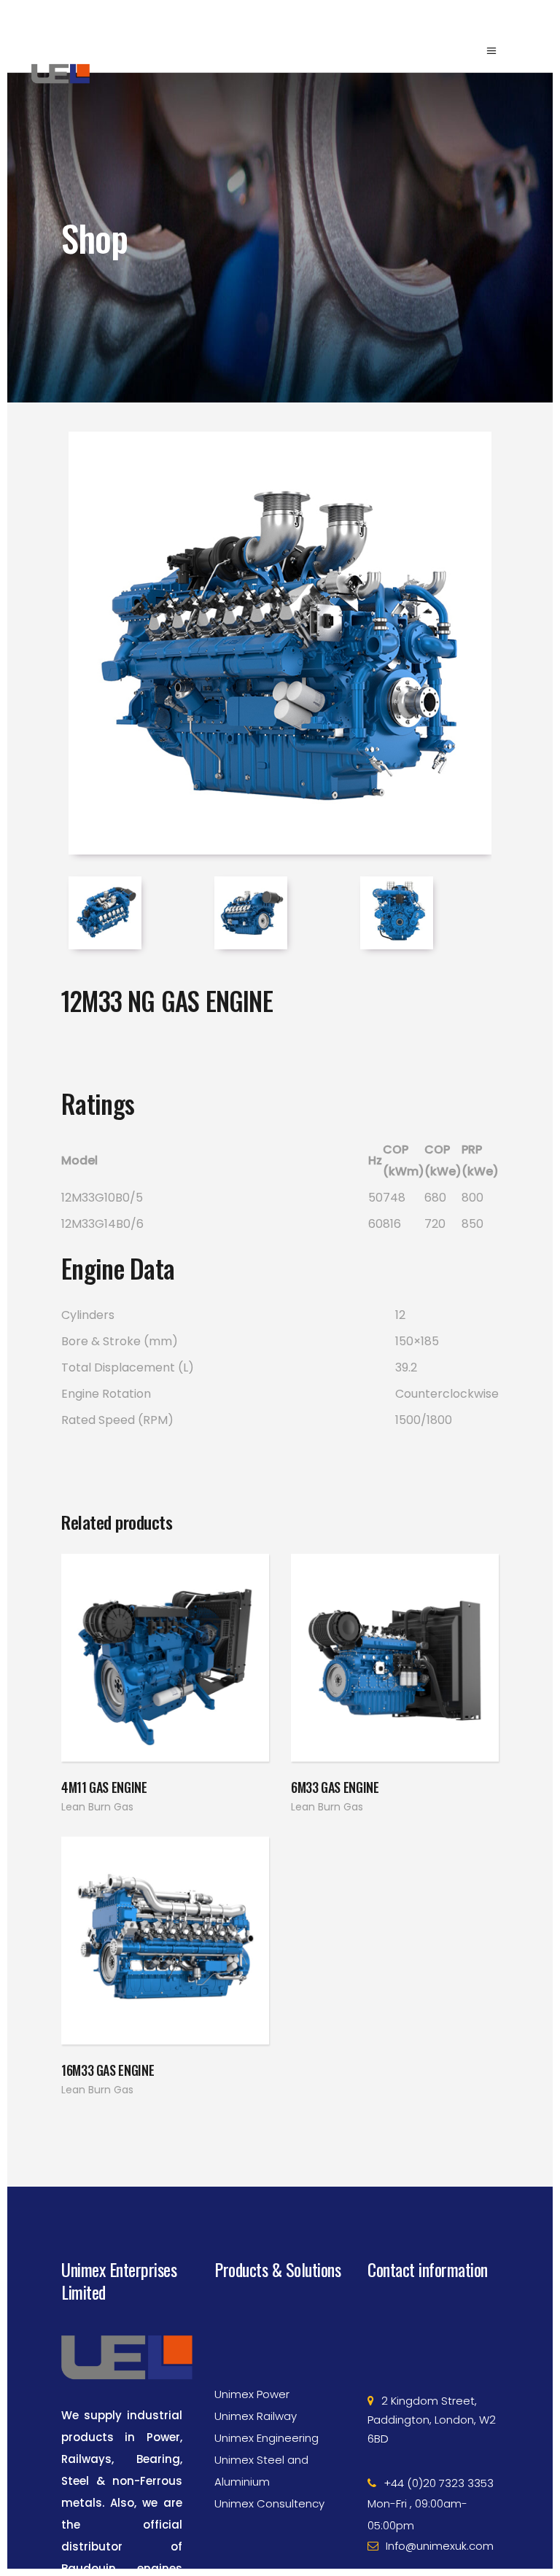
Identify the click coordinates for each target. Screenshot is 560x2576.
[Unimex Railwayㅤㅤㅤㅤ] (280, 2378)
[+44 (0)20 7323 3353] (433, 2445)
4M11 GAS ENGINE (104, 1787)
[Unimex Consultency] (280, 2466)
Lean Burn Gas (97, 1807)
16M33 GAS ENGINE (108, 2070)
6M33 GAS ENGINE (335, 1787)
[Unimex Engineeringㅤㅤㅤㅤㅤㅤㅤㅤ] (280, 2400)
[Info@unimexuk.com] (433, 2508)
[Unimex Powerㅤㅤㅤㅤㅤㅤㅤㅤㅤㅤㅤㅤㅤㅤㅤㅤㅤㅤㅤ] (280, 2357)
